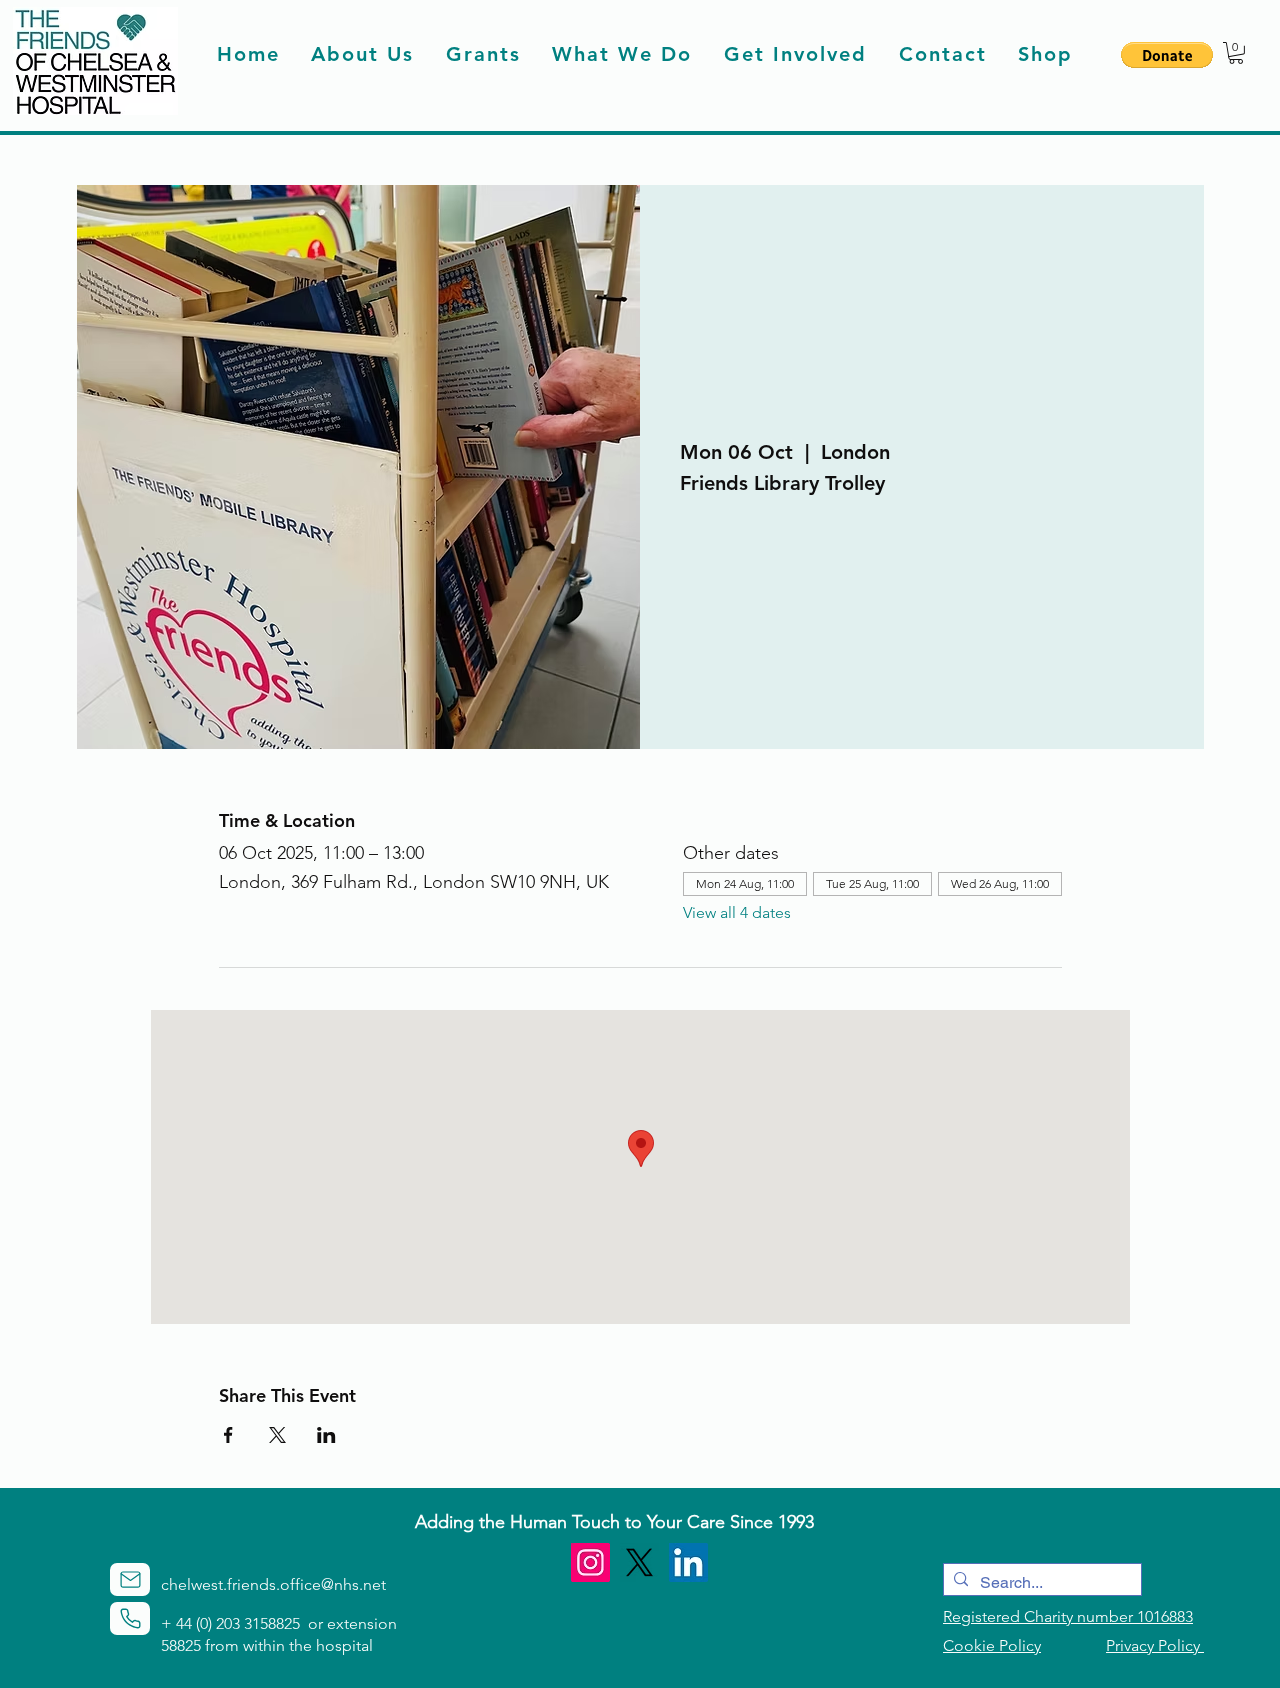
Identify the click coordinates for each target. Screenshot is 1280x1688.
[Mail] (130, 1579)
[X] (639, 1562)
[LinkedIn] (688, 1562)
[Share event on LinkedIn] (326, 1435)
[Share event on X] (277, 1435)
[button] (1167, 55)
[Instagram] (590, 1562)
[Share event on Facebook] (228, 1435)
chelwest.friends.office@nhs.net (273, 1584)
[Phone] (130, 1618)
